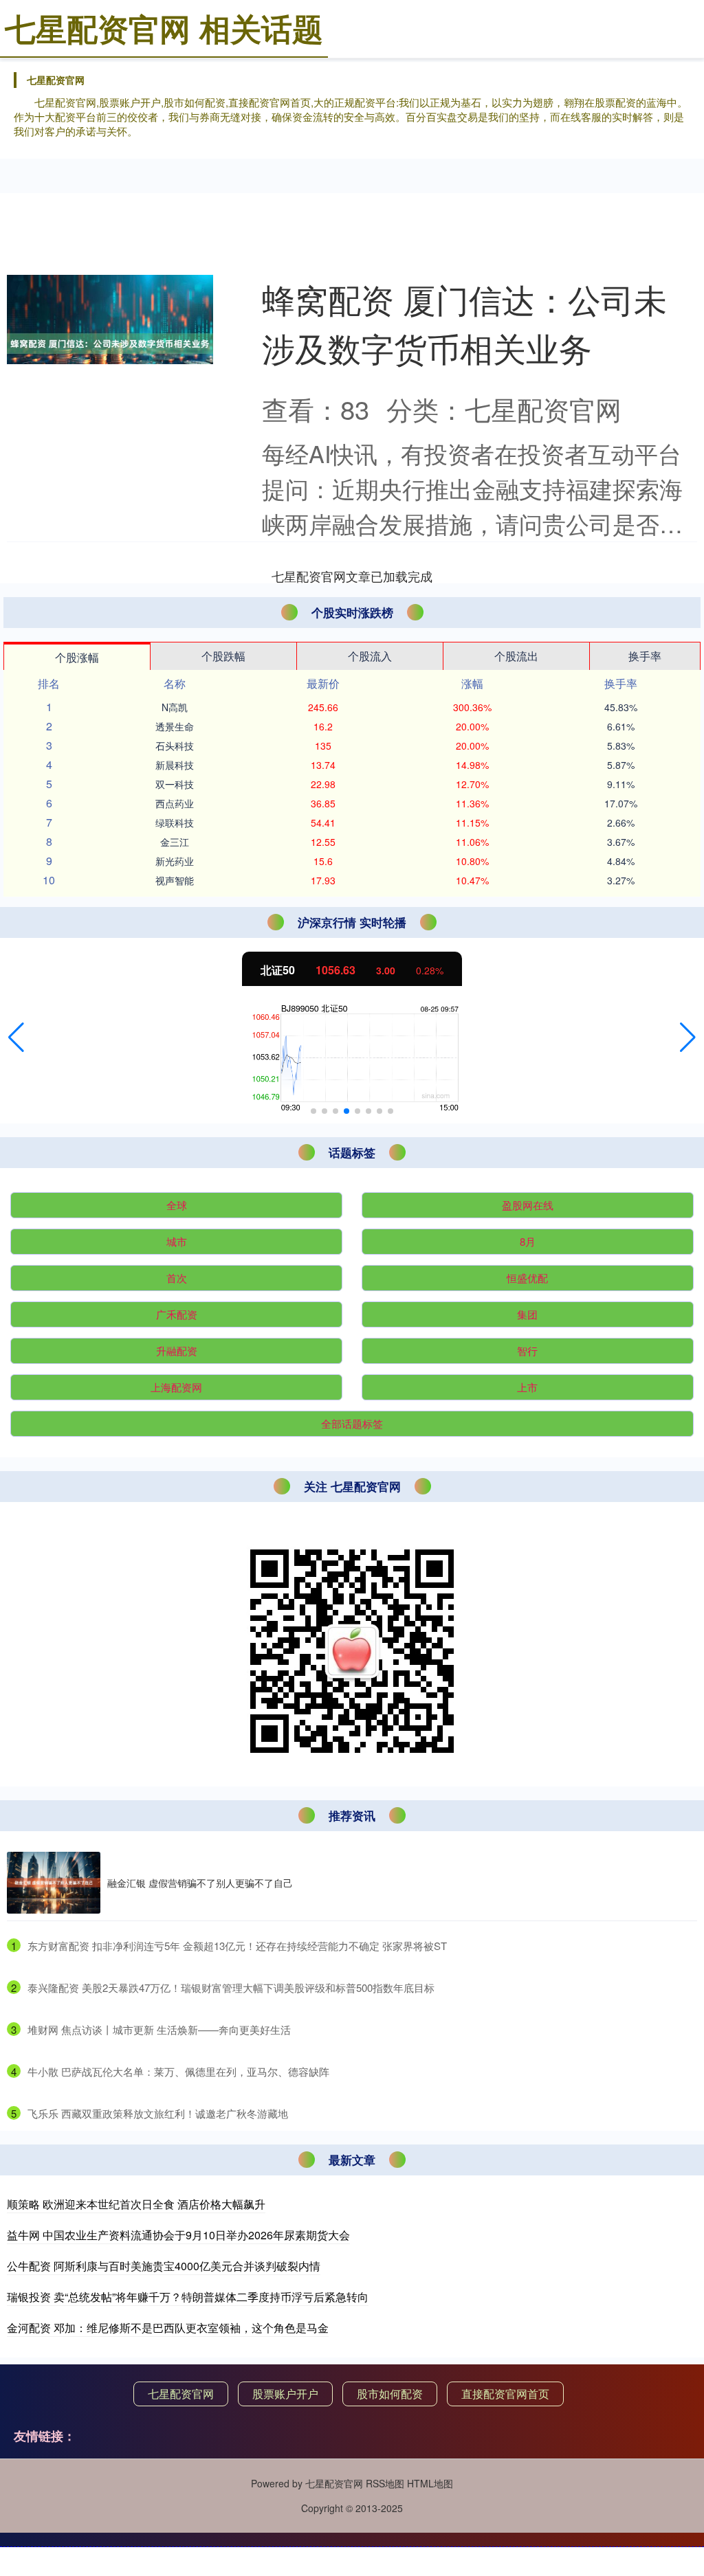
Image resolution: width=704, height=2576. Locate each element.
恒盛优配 (527, 1278)
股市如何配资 (390, 2394)
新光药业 (175, 861)
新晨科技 (175, 765)
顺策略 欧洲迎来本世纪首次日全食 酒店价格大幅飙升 (136, 2204)
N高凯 (175, 707)
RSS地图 (385, 2483)
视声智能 (175, 880)
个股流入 (370, 656)
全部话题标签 (352, 1423)
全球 (177, 1205)
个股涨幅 (77, 657)
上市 (527, 1387)
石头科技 (175, 746)
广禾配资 (177, 1314)
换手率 (645, 656)
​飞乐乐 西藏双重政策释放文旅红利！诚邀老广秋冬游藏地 (158, 2113)
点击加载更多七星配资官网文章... (352, 576)
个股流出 (516, 656)
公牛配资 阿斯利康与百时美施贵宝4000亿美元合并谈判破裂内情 (164, 2266)
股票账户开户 (285, 2394)
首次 (177, 1278)
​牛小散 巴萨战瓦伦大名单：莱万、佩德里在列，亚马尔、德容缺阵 (178, 2071)
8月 (528, 1241)
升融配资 (177, 1351)
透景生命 (175, 726)
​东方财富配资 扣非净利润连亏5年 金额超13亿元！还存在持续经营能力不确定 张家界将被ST (237, 1946)
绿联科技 (175, 822)
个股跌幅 (223, 656)
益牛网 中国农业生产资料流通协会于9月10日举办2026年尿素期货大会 (178, 2235)
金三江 (175, 842)
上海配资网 (176, 1387)
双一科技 (175, 784)
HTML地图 (430, 2483)
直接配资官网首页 (505, 2394)
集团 (527, 1314)
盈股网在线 (528, 1205)
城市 (177, 1241)
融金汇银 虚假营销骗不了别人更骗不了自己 (200, 1883)
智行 (527, 1351)
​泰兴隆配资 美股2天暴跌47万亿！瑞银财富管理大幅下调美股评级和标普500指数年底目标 (231, 1987)
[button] (16, 1038)
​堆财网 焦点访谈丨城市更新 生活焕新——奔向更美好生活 (159, 2029)
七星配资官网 (181, 2394)
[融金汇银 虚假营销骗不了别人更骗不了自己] (54, 1883)
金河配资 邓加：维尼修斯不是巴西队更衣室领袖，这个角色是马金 (168, 2328)
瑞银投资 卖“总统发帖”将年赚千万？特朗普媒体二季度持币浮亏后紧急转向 (188, 2297)
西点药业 (175, 803)
